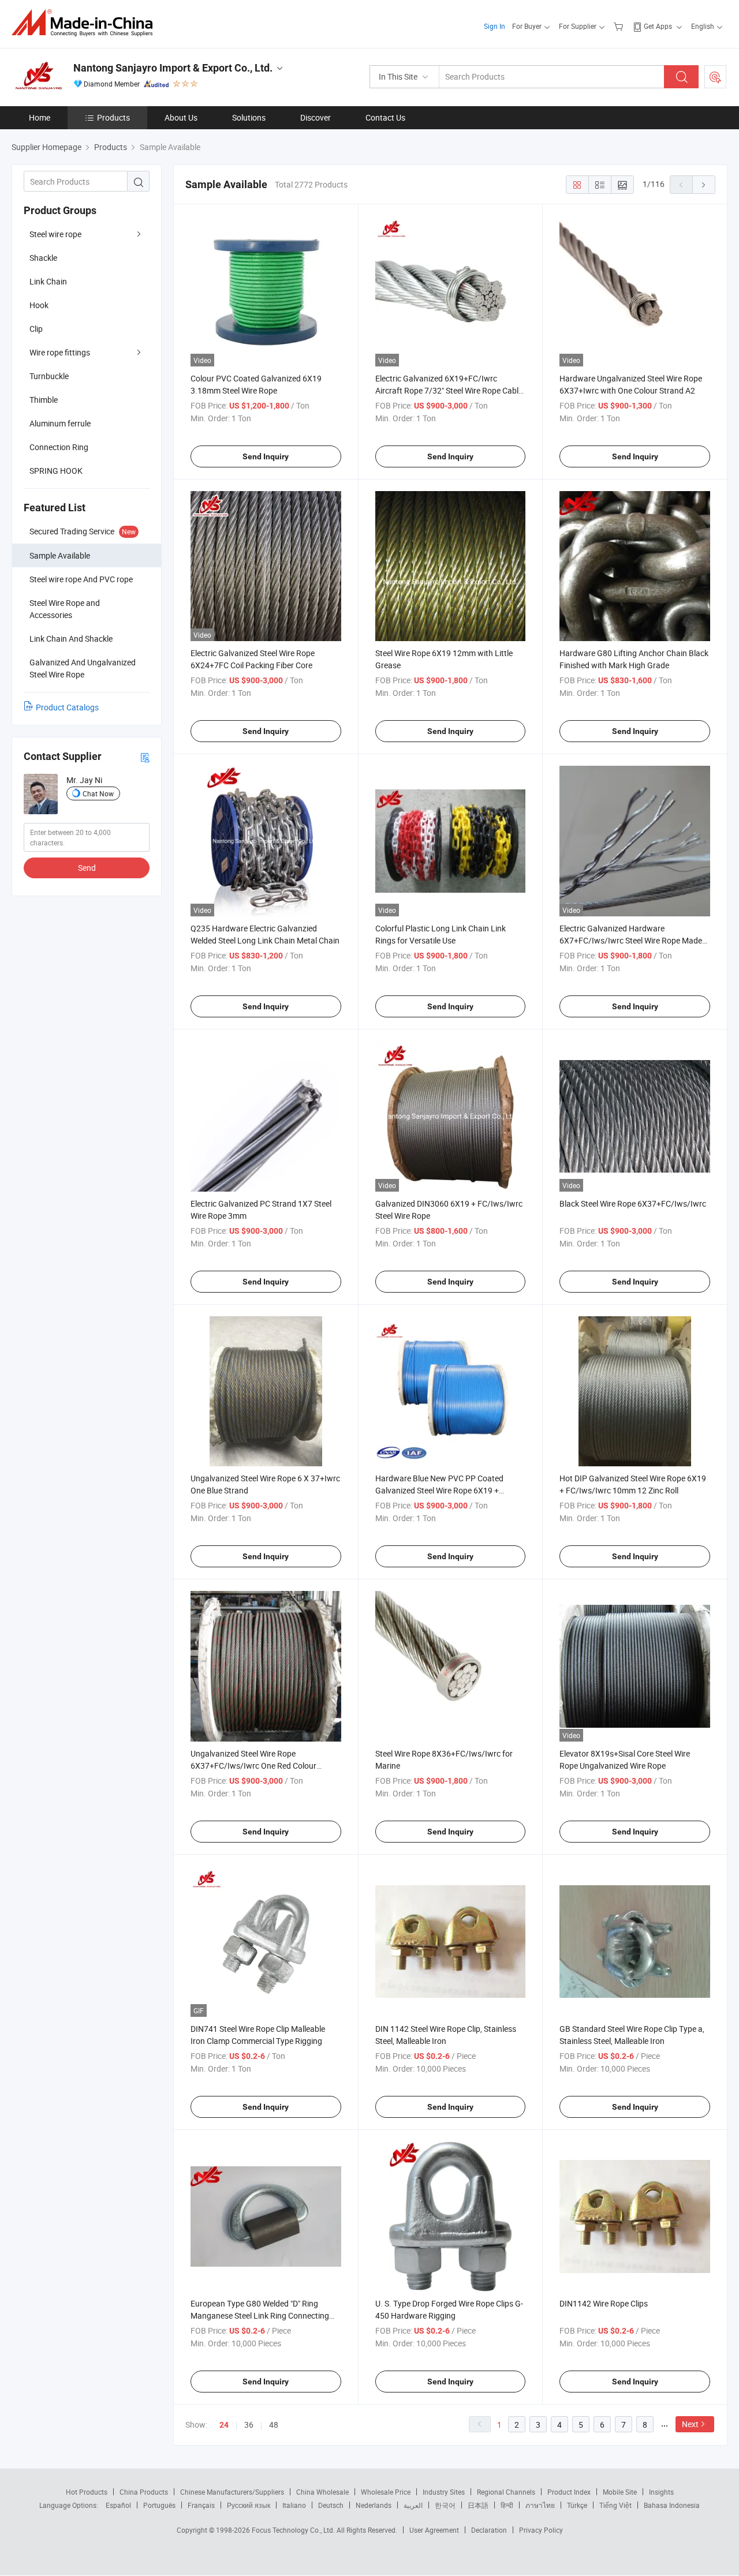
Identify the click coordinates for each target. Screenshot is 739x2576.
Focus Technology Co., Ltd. (294, 2530)
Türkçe (577, 2505)
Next (690, 2424)
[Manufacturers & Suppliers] (86, 23)
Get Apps (658, 26)
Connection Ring (59, 447)
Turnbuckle (49, 376)
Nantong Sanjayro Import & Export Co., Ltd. (173, 68)
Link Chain (48, 281)
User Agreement (434, 2530)
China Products (144, 2492)
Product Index (569, 2492)
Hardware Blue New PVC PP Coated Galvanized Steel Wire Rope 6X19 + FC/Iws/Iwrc (439, 1490)
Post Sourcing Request (715, 77)
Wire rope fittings (60, 352)
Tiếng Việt (615, 2505)
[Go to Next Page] (704, 185)
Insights (661, 2492)
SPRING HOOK (56, 471)
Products (113, 117)
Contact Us (385, 117)
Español (118, 2505)
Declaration (489, 2530)
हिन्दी (507, 2505)
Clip (36, 329)
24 (224, 2425)
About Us (181, 117)
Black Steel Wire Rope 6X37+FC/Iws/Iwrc (633, 1203)
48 (274, 2425)
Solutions (249, 117)
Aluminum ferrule (60, 423)
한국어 (445, 2505)
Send (87, 868)
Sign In (494, 26)
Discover (316, 117)
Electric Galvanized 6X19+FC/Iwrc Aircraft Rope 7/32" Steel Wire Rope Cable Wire (449, 390)
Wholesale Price (386, 2492)
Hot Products (87, 2492)
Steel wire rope (55, 234)
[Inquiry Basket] (620, 26)
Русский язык (249, 2505)
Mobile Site (620, 2492)
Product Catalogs (67, 707)
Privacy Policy (541, 2530)
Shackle (43, 258)
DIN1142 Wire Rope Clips (604, 2303)
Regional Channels (506, 2492)
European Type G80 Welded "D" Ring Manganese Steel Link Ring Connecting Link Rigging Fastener (260, 2315)
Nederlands (374, 2505)
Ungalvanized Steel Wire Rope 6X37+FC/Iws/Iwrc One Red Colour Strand (253, 1766)
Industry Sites (444, 2492)
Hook (39, 305)
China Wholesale (322, 2492)
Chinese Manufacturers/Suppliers (232, 2492)
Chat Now (98, 793)
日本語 (478, 2505)
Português (159, 2505)
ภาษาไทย (540, 2505)
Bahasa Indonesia (672, 2505)
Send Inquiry (266, 456)
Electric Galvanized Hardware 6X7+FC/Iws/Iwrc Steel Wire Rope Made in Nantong (631, 940)
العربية (413, 2505)
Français (201, 2505)
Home (40, 117)
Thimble (44, 400)
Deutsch (331, 2505)
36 (249, 2425)
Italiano (294, 2505)
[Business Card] (145, 757)
